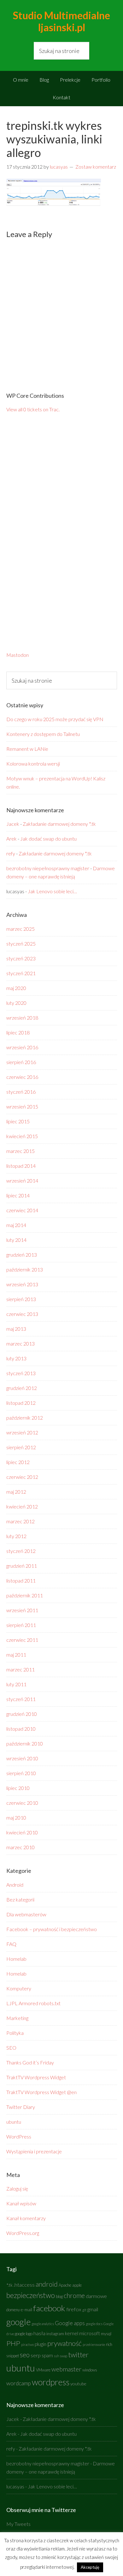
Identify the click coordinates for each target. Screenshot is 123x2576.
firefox (74, 2309)
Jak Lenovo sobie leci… (52, 891)
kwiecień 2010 (22, 1832)
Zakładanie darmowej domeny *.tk (59, 824)
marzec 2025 (20, 929)
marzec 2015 (20, 1151)
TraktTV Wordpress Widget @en (41, 2092)
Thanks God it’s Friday (30, 2062)
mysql (106, 2334)
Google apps (70, 2323)
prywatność (64, 2343)
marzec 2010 (20, 1847)
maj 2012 (16, 1492)
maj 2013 (16, 1329)
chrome (74, 2295)
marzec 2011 (20, 1669)
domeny (13, 2310)
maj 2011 (16, 1655)
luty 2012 (16, 1536)
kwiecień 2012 (22, 1506)
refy (11, 853)
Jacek (13, 824)
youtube (78, 2384)
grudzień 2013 (22, 1255)
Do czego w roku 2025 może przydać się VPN (55, 719)
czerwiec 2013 (22, 1314)
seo (25, 2355)
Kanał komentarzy (26, 2218)
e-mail (26, 2310)
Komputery (19, 1988)
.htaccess (24, 2285)
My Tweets (18, 2524)
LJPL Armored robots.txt (33, 2003)
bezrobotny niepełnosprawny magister (48, 868)
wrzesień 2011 (22, 1610)
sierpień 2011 (21, 1625)
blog (59, 2297)
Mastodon (18, 655)
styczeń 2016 (21, 1092)
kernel (72, 2333)
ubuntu (14, 2122)
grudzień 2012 (22, 1388)
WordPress (19, 2136)
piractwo (27, 2344)
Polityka (15, 2033)
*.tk (9, 2285)
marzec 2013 (20, 1343)
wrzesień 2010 (22, 1758)
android (47, 2284)
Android (15, 1885)
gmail (93, 2309)
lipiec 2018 (18, 1032)
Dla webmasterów (26, 1914)
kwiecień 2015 (22, 1136)
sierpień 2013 (21, 1299)
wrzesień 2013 (22, 1284)
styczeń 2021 (21, 973)
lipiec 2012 (18, 1462)
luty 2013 (16, 1358)
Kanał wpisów (21, 2203)
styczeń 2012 (21, 1551)
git (84, 2310)
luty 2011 (16, 1684)
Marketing (17, 2018)
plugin (41, 2344)
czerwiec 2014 (22, 1210)
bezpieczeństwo (31, 2295)
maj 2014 (16, 1225)
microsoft (90, 2333)
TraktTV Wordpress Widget (36, 2077)
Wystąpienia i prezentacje (34, 2151)
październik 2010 (25, 1743)
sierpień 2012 (21, 1447)
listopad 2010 (21, 1729)
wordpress (51, 2382)
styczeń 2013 (21, 1373)
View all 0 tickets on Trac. (33, 409)
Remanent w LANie (27, 749)
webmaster (66, 2369)
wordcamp (19, 2383)
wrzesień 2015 (22, 1106)
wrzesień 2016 (22, 1047)
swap (64, 2356)
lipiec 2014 (18, 1195)
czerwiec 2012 (22, 1477)
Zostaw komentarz (96, 167)
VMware (43, 2370)
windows (90, 2370)
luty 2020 (16, 1003)
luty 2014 (16, 1240)
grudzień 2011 (22, 1566)
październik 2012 (25, 1418)
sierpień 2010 (21, 1773)
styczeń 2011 (21, 1699)
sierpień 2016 (21, 1062)
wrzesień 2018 (22, 1018)
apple (77, 2285)
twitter (78, 2355)
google (18, 2322)
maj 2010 (16, 1818)
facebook (49, 2308)
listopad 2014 (21, 1166)
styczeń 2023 (21, 958)
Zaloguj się (17, 2188)
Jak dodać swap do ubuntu (48, 839)
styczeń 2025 (21, 944)
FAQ (11, 1944)
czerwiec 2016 (22, 1077)
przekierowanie (94, 2344)
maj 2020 (16, 988)
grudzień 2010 (22, 1714)
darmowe (96, 2296)
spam (47, 2355)
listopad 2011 (21, 1580)
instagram (55, 2334)
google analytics (43, 2324)
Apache (65, 2285)
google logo (24, 2334)
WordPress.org (23, 2233)
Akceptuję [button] (90, 2567)
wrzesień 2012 (22, 1432)
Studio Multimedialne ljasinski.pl (61, 21)
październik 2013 (25, 1269)
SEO (11, 2048)
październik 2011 (25, 1595)
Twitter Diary (21, 2107)
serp (36, 2355)
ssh (56, 2356)
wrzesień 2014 (22, 1181)
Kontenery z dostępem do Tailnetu (43, 734)
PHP (13, 2343)
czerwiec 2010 (22, 1803)
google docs (94, 2324)
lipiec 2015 (18, 1121)
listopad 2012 (21, 1403)
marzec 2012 (20, 1521)
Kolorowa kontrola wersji (33, 764)
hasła (39, 2333)
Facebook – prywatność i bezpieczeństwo (52, 1929)
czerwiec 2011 (22, 1640)
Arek (12, 839)
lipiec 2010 (18, 1788)
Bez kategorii (20, 1899)
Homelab (16, 1959)
